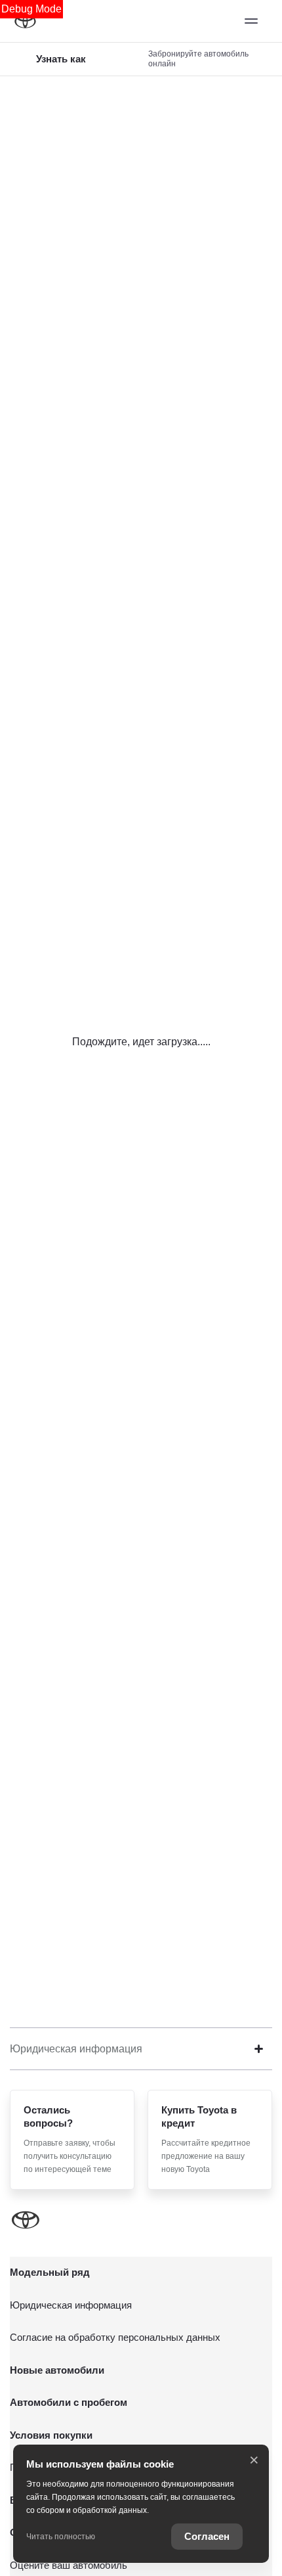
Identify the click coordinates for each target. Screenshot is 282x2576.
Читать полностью (61, 2537)
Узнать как (61, 59)
